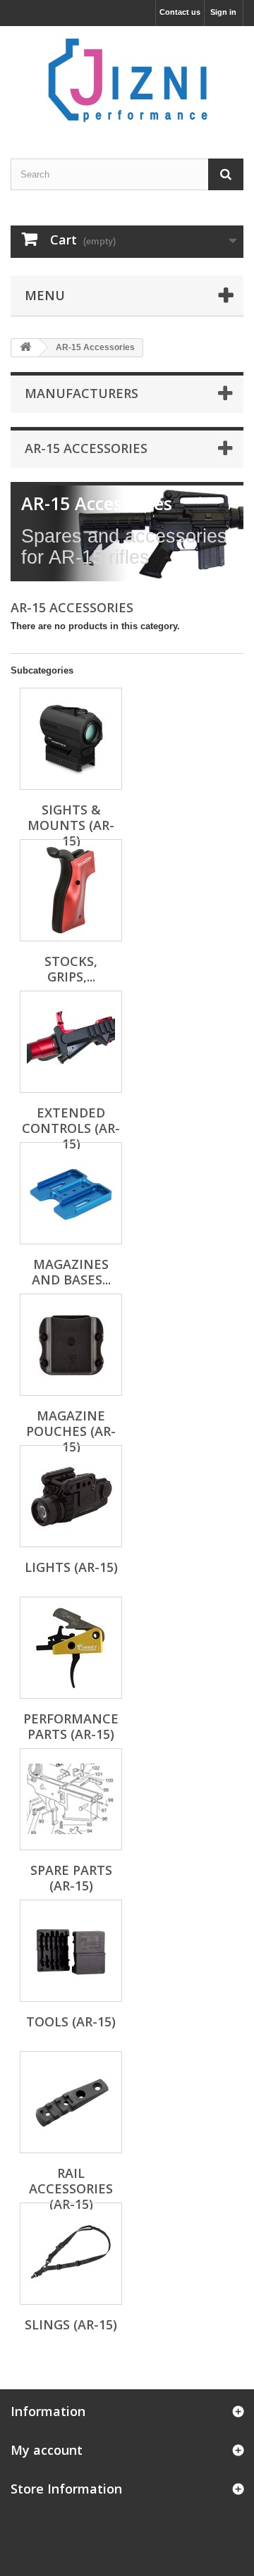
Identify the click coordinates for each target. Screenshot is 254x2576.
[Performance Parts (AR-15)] (71, 1648)
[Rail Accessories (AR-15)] (71, 2102)
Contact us (180, 12)
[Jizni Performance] (127, 80)
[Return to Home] (25, 348)
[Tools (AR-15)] (71, 1951)
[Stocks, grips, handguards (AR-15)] (71, 890)
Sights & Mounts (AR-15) (71, 825)
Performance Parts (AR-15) (71, 1726)
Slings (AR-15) (71, 2324)
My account (47, 2450)
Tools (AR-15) (71, 2021)
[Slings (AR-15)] (71, 2254)
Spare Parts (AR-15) (71, 1878)
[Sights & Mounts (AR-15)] (71, 739)
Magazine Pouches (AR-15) (71, 1431)
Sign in (223, 12)
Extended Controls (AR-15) (71, 1128)
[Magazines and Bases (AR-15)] (71, 1193)
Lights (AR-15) (71, 1567)
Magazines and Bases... (71, 1272)
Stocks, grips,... (71, 969)
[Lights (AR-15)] (71, 1496)
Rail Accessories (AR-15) (71, 2188)
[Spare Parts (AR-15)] (71, 1799)
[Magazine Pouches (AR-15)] (71, 1345)
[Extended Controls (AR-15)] (71, 1042)
